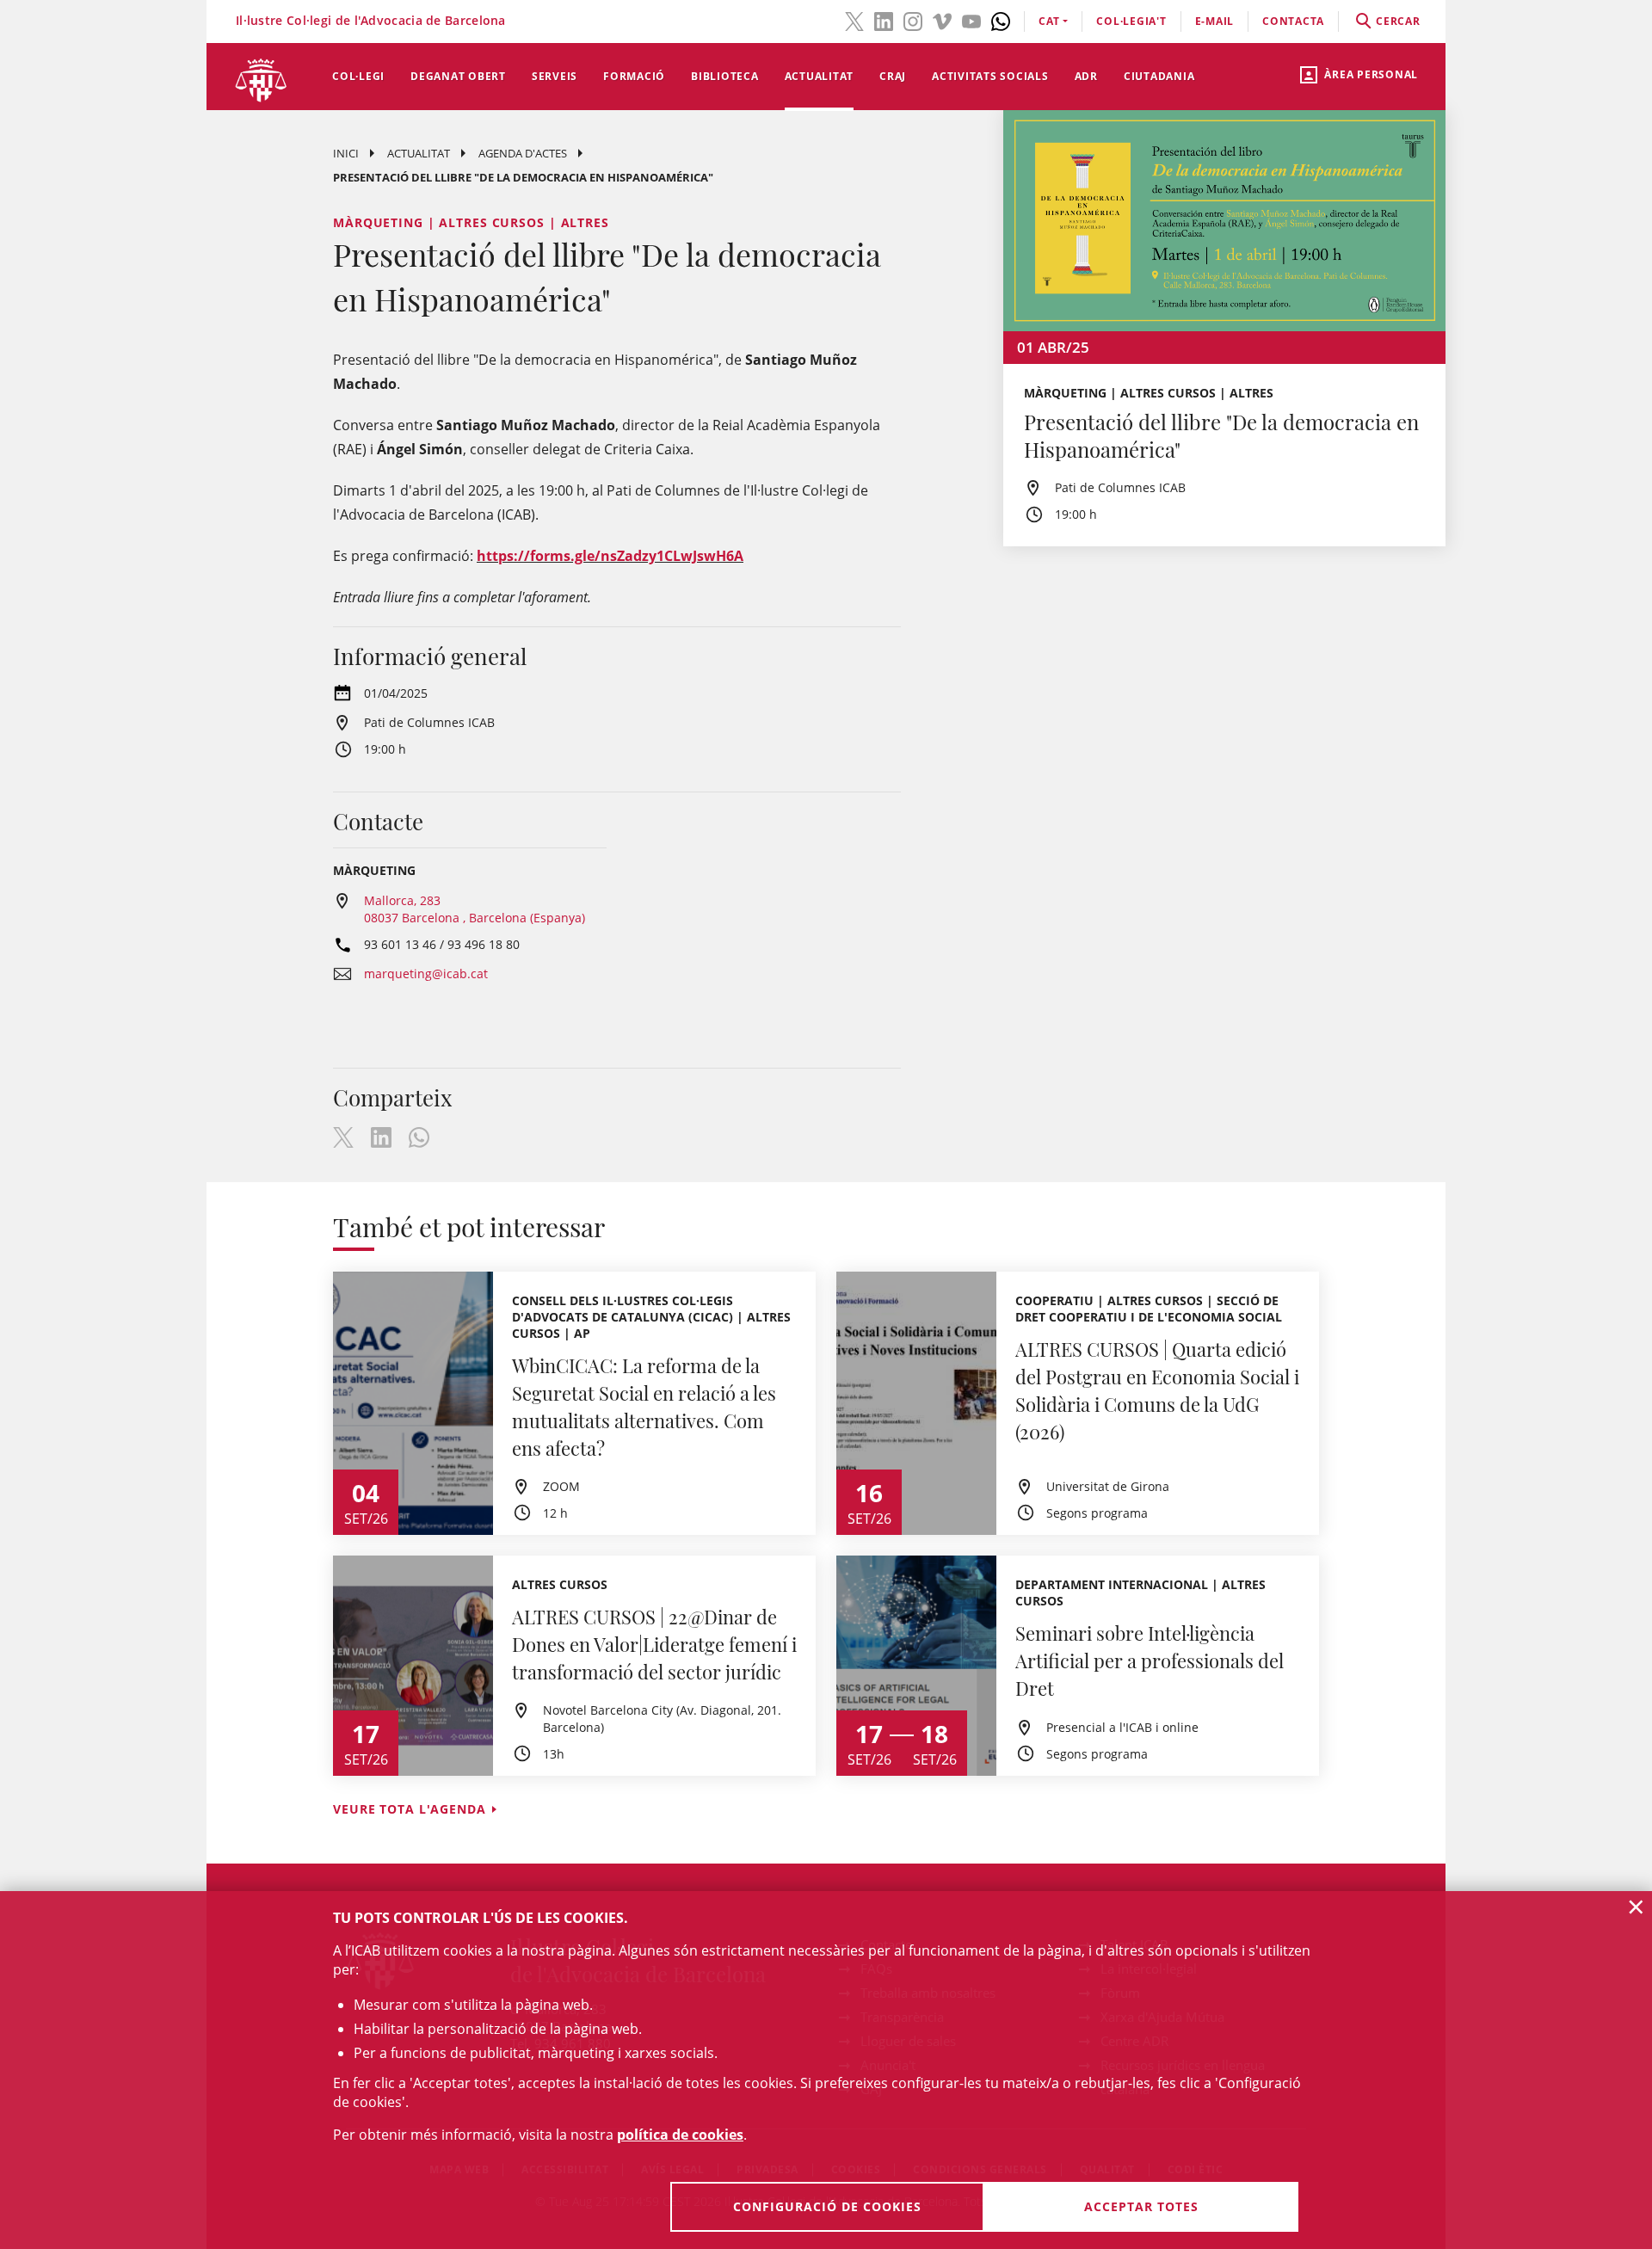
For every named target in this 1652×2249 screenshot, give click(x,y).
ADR (1086, 76)
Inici (346, 153)
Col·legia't (1131, 21)
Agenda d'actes (523, 153)
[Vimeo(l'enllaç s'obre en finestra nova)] (942, 20)
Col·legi (358, 76)
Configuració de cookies (827, 2206)
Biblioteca (725, 76)
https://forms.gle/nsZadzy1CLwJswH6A (610, 556)
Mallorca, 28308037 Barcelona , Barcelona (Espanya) (475, 909)
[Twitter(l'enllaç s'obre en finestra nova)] (854, 20)
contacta (1293, 21)
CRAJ (893, 76)
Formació (634, 76)
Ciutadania (1159, 76)
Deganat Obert (458, 76)
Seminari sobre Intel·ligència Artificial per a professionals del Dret (1150, 1661)
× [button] (1636, 1907)
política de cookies (680, 2135)
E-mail (1215, 21)
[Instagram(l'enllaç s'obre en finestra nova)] (913, 20)
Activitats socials (990, 76)
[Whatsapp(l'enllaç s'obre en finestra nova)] (1001, 20)
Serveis (555, 76)
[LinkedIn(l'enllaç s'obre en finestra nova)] (884, 20)
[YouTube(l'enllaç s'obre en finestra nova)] (971, 20)
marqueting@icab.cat (426, 974)
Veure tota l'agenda (410, 1809)
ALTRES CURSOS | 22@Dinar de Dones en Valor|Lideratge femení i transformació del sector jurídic (654, 1644)
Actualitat (820, 76)
